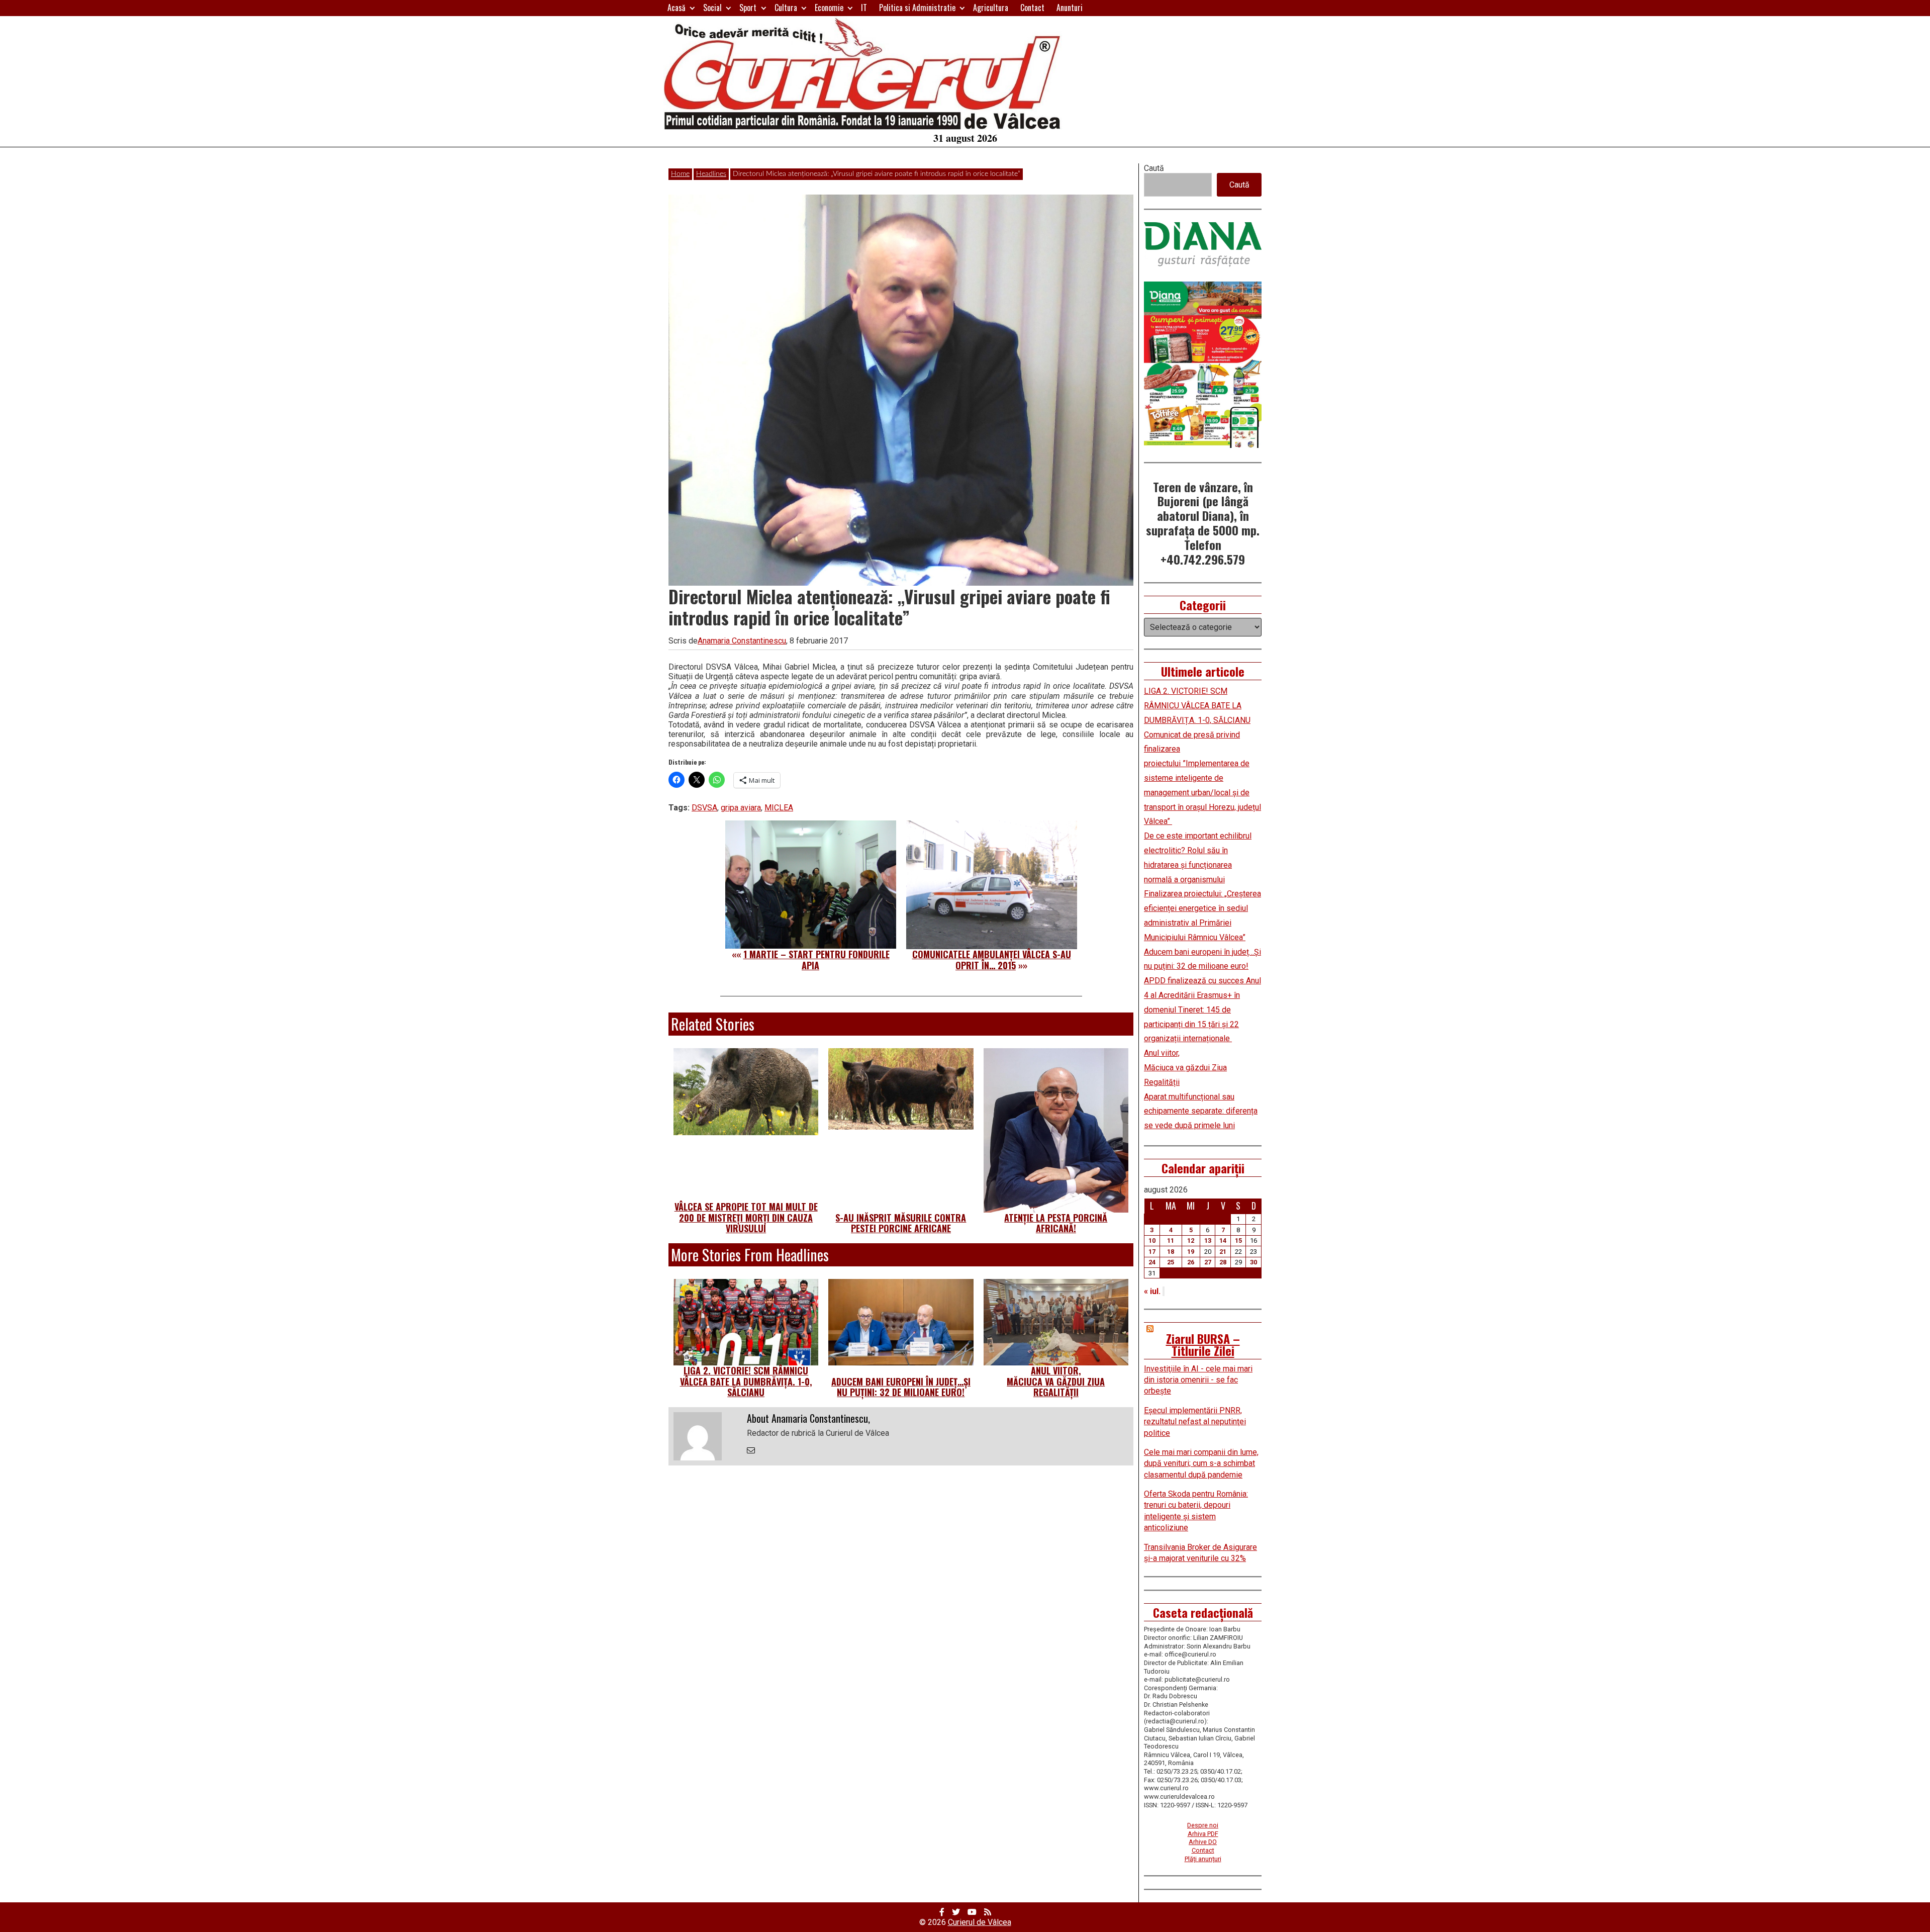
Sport (748, 8)
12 (1191, 1240)
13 (1208, 1240)
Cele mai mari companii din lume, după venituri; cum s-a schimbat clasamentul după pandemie (1201, 1463)
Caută (1154, 168)
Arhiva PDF (1203, 1834)
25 (1171, 1262)
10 (1152, 1240)
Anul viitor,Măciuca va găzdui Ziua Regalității (1056, 1381)
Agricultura (991, 8)
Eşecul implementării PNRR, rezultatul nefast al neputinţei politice (1195, 1422)
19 (1191, 1252)
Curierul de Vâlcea (980, 1922)
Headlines (711, 174)
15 (1238, 1240)
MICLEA (779, 808)
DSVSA (704, 808)
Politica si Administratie (917, 8)
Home (680, 174)
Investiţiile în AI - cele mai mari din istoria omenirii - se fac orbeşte (1198, 1380)
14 (1223, 1240)
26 (1191, 1262)
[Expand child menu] (692, 8)
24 (1152, 1262)
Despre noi (1203, 1825)
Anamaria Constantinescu (742, 641)
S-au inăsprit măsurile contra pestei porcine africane (901, 1223)
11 (1171, 1240)
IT (864, 8)
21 (1223, 1252)
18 (1171, 1252)
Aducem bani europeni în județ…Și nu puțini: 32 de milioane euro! (901, 1387)
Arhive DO (1203, 1842)
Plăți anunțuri (1203, 1859)
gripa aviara (741, 808)
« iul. (1152, 1291)
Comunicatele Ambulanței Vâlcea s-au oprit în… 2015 (992, 960)
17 (1152, 1252)
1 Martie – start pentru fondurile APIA (816, 960)
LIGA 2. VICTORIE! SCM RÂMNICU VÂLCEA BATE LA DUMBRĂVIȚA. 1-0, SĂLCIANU (746, 1381)
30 (1253, 1262)
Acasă (677, 8)
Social (712, 8)
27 (1208, 1262)
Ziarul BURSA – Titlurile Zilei (1203, 1344)
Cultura (786, 8)
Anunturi (1070, 8)
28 (1223, 1262)
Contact (1032, 8)
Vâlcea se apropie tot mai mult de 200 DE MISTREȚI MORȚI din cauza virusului (746, 1217)
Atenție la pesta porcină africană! (1056, 1223)
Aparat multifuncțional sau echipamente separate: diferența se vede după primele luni (1201, 1111)
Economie (829, 8)
